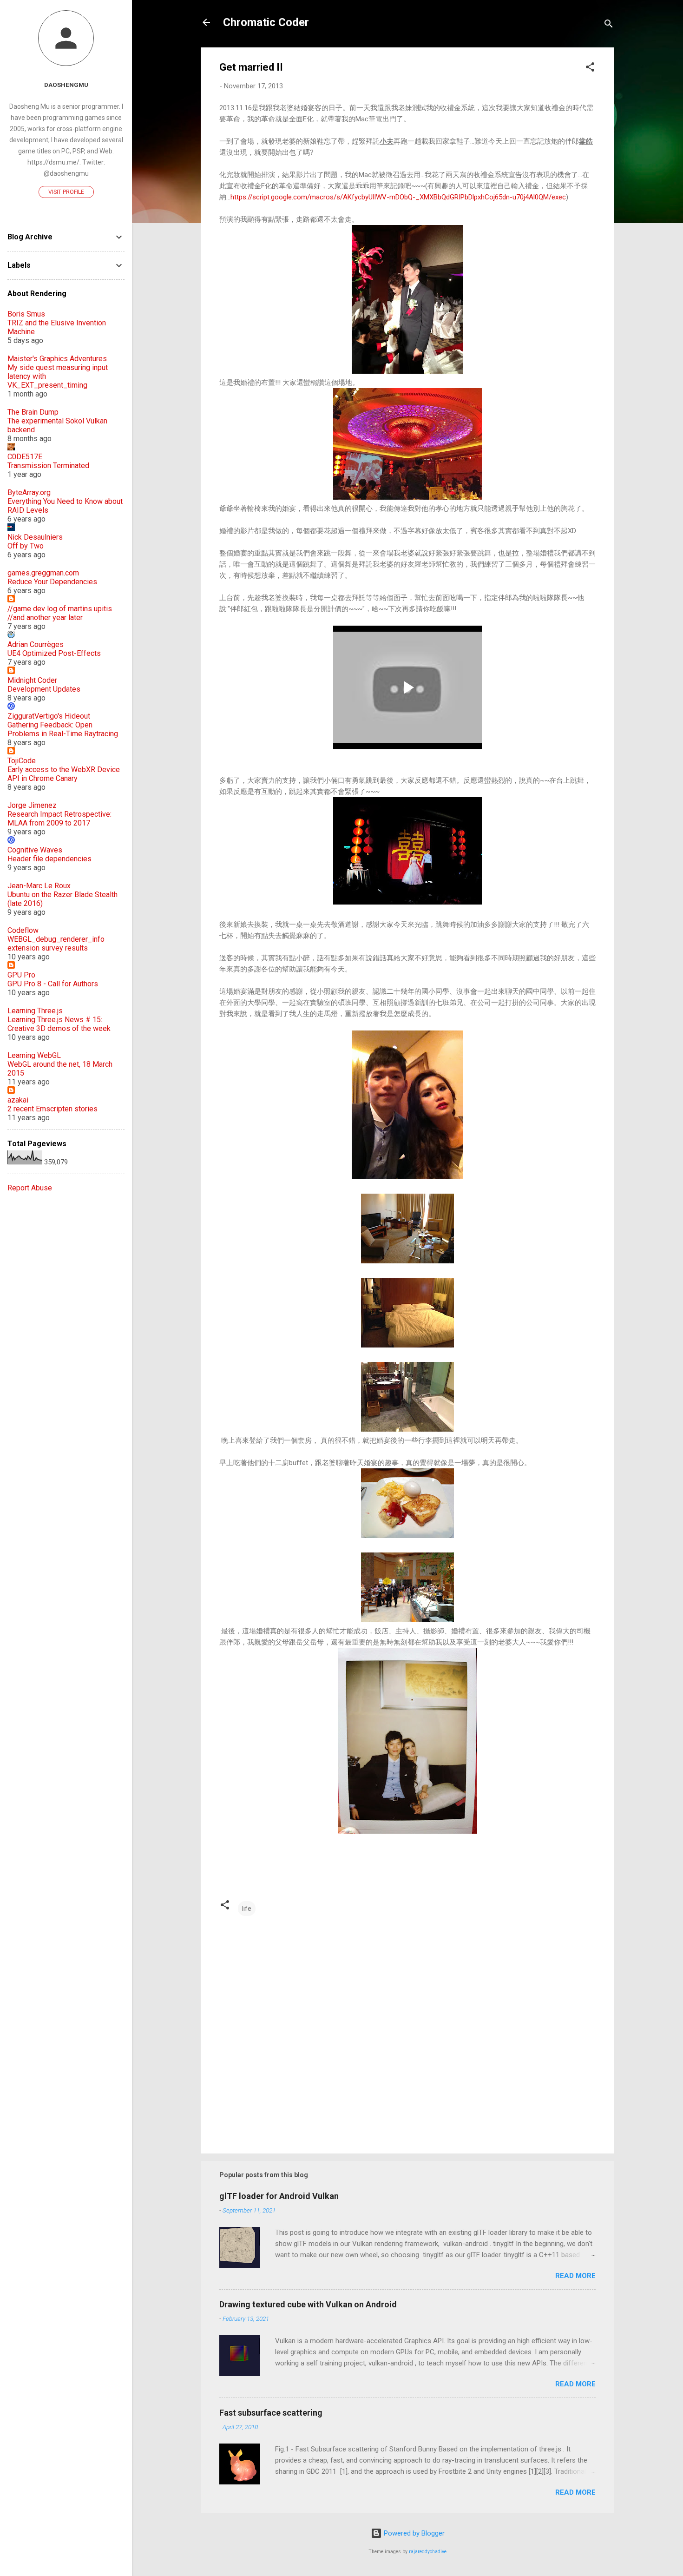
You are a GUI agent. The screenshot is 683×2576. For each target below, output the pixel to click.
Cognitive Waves (35, 850)
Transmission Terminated (48, 466)
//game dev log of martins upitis (60, 609)
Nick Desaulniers (35, 537)
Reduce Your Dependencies (52, 582)
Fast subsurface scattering (271, 2413)
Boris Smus (26, 314)
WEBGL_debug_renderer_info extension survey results (56, 944)
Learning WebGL (34, 1055)
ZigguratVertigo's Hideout (49, 716)
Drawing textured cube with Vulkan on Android (308, 2304)
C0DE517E (25, 457)
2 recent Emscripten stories (53, 1109)
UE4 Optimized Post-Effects (54, 653)
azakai (18, 1100)
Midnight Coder (32, 680)
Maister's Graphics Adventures (57, 359)
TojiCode (22, 761)
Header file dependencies (49, 859)
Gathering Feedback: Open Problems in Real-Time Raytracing (63, 729)
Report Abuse (30, 1188)
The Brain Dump (33, 412)
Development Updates (44, 689)
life (247, 1909)
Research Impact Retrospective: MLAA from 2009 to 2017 (59, 819)
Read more (575, 2276)
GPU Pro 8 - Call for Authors (53, 984)
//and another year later (45, 618)
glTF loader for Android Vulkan (279, 2196)
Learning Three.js (35, 1011)
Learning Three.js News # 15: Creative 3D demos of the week (59, 1024)
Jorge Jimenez (32, 805)
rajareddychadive (428, 2552)
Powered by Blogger (413, 2533)
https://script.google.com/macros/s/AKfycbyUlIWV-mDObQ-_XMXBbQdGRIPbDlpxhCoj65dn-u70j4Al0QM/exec (398, 197)
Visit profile (66, 192)
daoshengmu (66, 85)
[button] (590, 69)
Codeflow (23, 930)
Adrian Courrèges (36, 644)
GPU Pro (21, 975)
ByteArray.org (29, 492)
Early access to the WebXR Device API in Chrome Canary (64, 774)
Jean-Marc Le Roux (39, 886)
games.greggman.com (43, 573)
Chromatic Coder (266, 22)
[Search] (609, 25)
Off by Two (26, 546)
